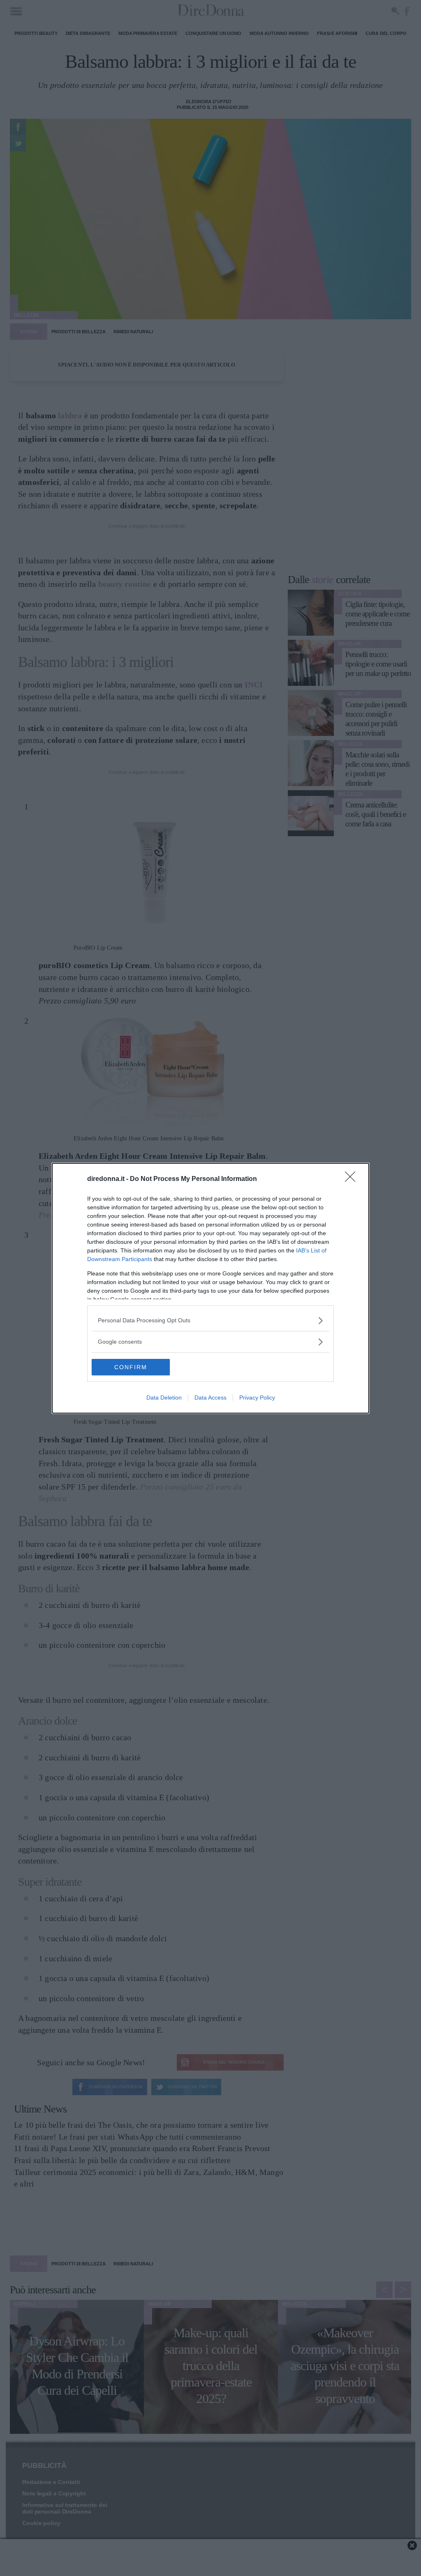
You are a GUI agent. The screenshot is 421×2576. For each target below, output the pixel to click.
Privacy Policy (257, 1398)
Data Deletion (164, 1398)
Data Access (210, 1398)
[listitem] (210, 1320)
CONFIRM (131, 1367)
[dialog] (210, 1288)
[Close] (353, 1179)
